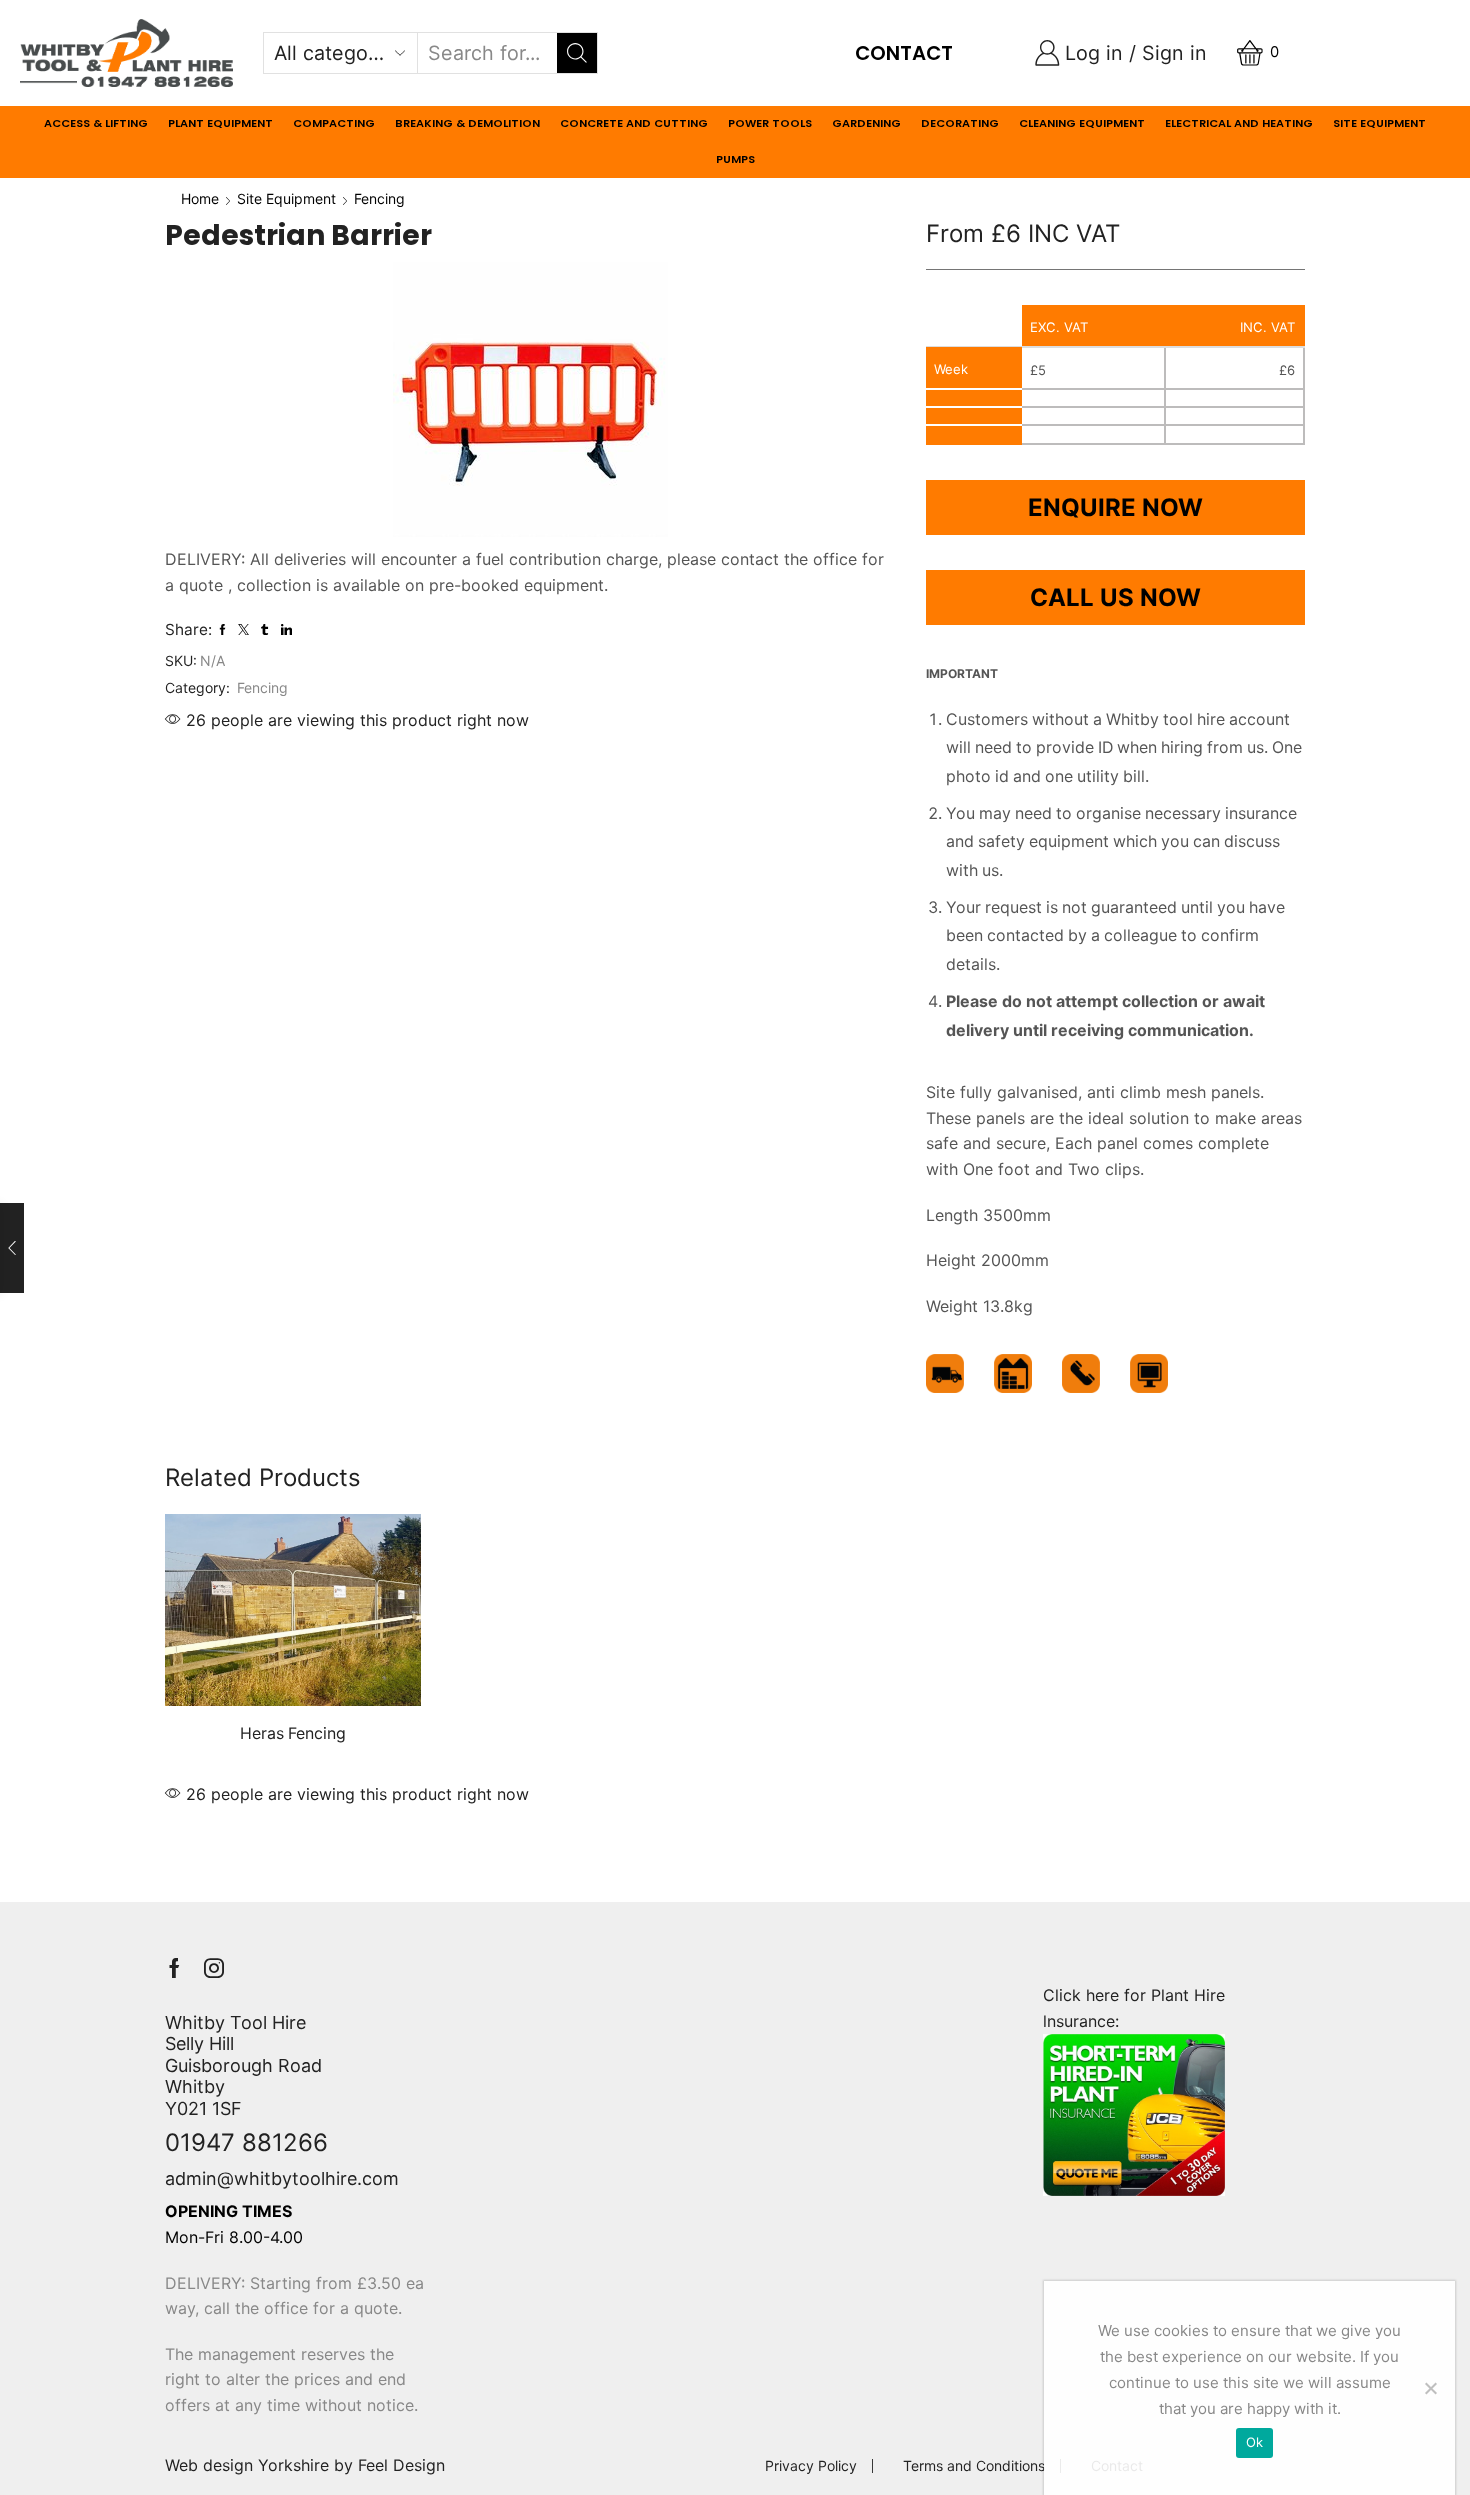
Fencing (379, 198)
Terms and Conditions (974, 2466)
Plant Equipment (220, 123)
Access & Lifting (96, 123)
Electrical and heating (1239, 123)
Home (200, 198)
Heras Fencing (293, 1733)
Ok (1255, 2442)
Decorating (960, 123)
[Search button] (577, 53)
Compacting (334, 123)
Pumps (735, 159)
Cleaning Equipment (1082, 123)
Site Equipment (1379, 123)
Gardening (866, 123)
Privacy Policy (811, 2466)
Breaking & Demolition (467, 123)
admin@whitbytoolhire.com (282, 2178)
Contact (904, 53)
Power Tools (770, 123)
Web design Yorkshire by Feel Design (305, 2465)
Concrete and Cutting (634, 123)
